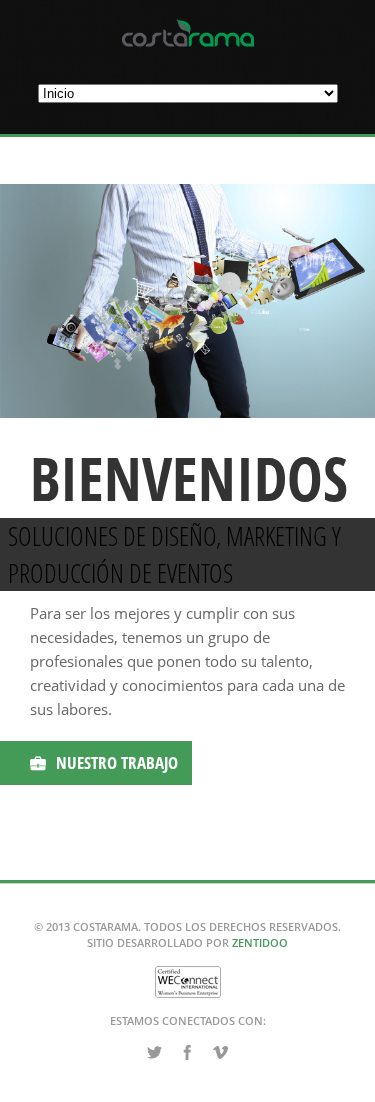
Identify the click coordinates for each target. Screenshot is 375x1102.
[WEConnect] (188, 989)
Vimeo (221, 1053)
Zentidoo (260, 942)
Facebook (188, 1053)
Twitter (155, 1053)
